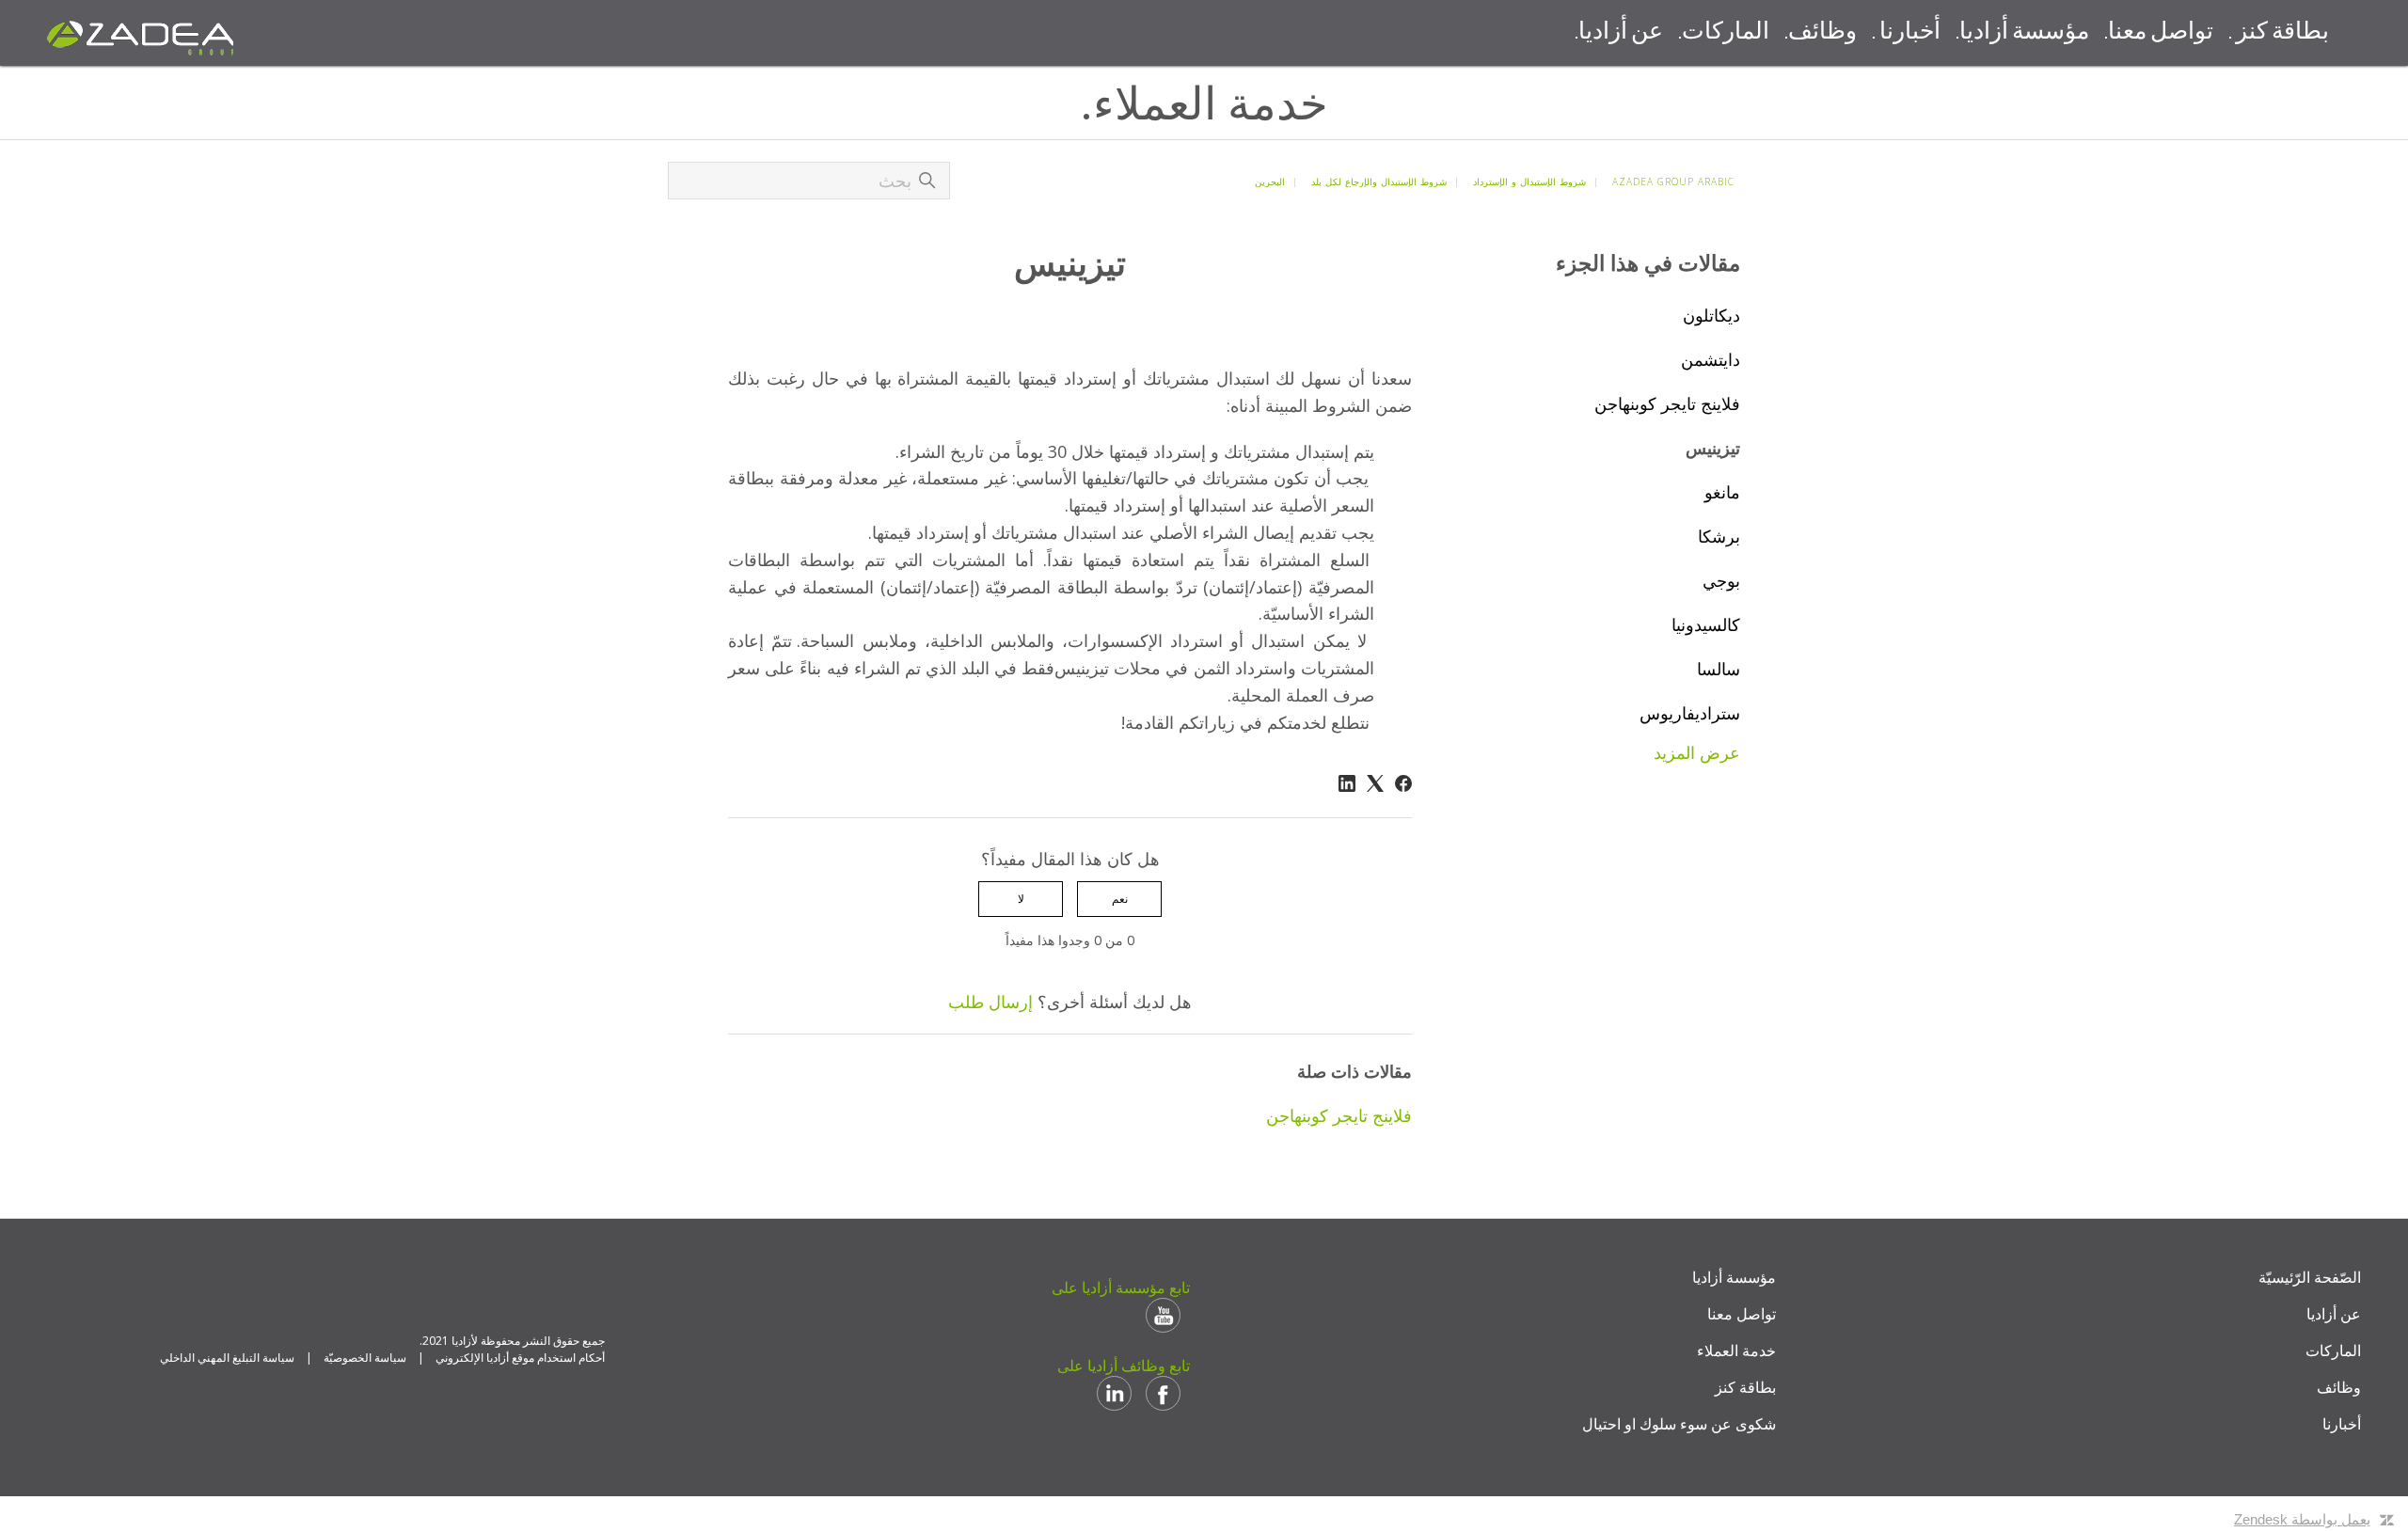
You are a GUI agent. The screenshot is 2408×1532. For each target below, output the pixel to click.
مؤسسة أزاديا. (2022, 32)
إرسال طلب (990, 1002)
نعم (1120, 899)
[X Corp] (1375, 783)
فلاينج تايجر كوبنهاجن (1667, 403)
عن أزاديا (2334, 1314)
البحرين (1270, 182)
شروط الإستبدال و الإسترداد (1529, 182)
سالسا (1719, 669)
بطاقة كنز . (2279, 32)
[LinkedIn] (1347, 783)
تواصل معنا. (2159, 32)
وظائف (2339, 1387)
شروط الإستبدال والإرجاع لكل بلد (1379, 182)
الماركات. (1724, 32)
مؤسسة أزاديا (1734, 1277)
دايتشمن (1711, 359)
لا (1021, 899)
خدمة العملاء (1736, 1350)
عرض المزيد (1697, 752)
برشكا (1719, 536)
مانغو (1722, 492)
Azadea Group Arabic (1673, 182)
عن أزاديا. (1619, 32)
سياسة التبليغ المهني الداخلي (227, 1358)
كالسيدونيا (1706, 624)
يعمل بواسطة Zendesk (2302, 1519)
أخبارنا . (1906, 32)
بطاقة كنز (1745, 1387)
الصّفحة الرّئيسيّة (2310, 1277)
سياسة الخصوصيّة (365, 1358)
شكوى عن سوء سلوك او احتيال (1679, 1424)
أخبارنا (2342, 1424)
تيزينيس (1713, 448)
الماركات (2333, 1350)
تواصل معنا (1742, 1314)
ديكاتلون (1711, 315)
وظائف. (1821, 32)
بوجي (1721, 580)
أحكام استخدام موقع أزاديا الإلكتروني (520, 1358)
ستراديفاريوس (1690, 713)
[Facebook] (1403, 783)
